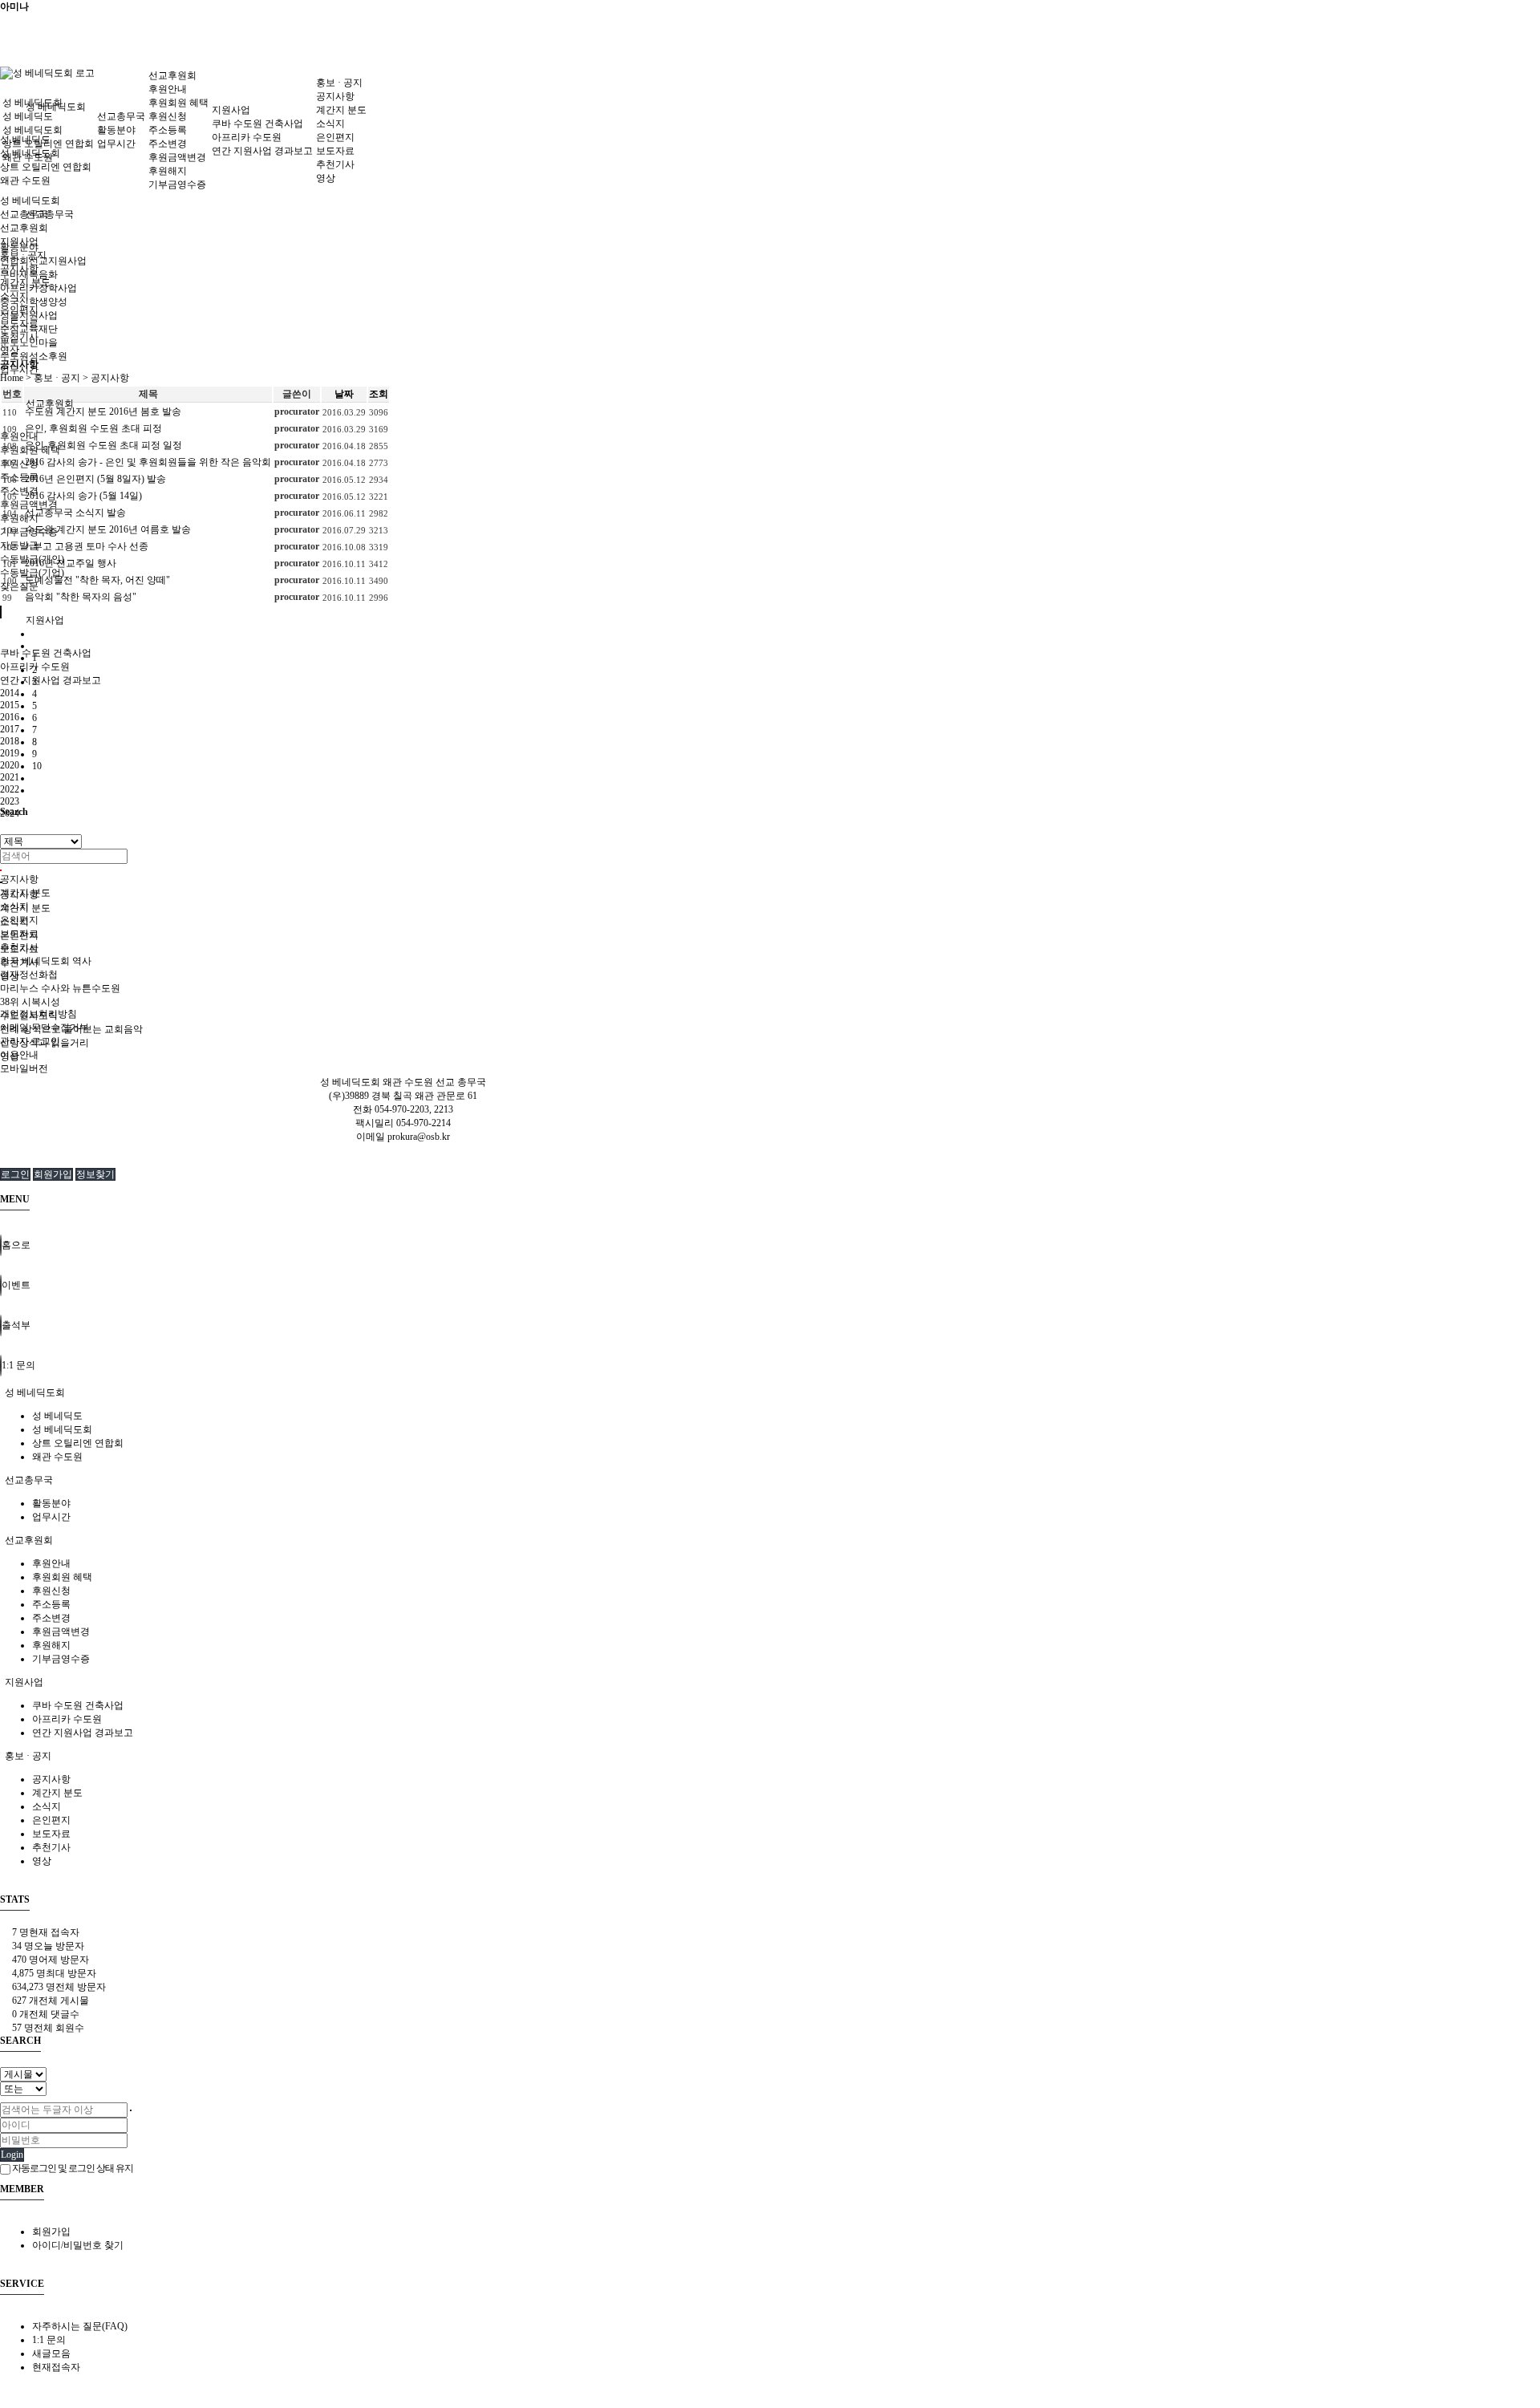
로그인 (15, 1174)
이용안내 (19, 1055)
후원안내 (19, 436)
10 (37, 766)
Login (12, 2155)
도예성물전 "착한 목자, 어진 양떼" (97, 580)
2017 (10, 729)
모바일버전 (24, 1068)
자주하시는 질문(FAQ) (80, 2326)
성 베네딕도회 (32, 103)
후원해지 (19, 518)
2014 (10, 693)
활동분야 (116, 130)
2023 (10, 801)
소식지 (330, 124)
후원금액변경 (29, 505)
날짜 (344, 394)
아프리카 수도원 (247, 137)
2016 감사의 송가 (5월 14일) (83, 496)
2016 (10, 717)
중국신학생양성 (34, 302)
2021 (10, 777)
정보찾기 (95, 1174)
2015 (10, 705)
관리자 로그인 (30, 1041)
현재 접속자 (46, 1932)
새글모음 (51, 2353)
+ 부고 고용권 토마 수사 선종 (87, 546)
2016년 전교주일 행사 (71, 563)
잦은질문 (19, 586)
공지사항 (19, 879)
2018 (10, 741)
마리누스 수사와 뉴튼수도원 (60, 988)
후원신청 (19, 464)
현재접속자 (56, 2367)
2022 (10, 789)
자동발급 (19, 545)
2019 (10, 753)
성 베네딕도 (28, 116)
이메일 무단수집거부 (45, 1028)
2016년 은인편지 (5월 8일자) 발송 (95, 479)
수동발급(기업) (32, 573)
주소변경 (19, 491)
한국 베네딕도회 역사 (46, 961)
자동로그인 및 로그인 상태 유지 (72, 2168)
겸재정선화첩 (29, 975)
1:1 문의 (49, 2340)
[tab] (770, 1393)
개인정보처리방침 (38, 1014)
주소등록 (19, 477)
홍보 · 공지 (339, 83)
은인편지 (335, 137)
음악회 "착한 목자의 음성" (81, 597)
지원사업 (45, 620)
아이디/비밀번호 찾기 (78, 2245)
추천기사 (335, 164)
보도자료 (335, 151)
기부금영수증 (177, 184)
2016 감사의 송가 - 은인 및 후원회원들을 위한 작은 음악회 (148, 462)
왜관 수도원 (25, 180)
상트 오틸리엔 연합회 (46, 167)
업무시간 (116, 144)
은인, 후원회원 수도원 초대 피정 (93, 428)
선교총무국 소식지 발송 (75, 513)
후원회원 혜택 (178, 103)
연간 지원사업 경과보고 (51, 680)
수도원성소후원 (34, 356)
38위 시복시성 (30, 1002)
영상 (326, 178)
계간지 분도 (341, 110)
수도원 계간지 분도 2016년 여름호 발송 (108, 529)
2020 (10, 765)
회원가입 (53, 1174)
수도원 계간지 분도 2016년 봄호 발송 (103, 411)
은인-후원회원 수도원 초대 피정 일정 (103, 445)
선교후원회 (50, 403)
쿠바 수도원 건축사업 (46, 653)
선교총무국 (50, 214)
